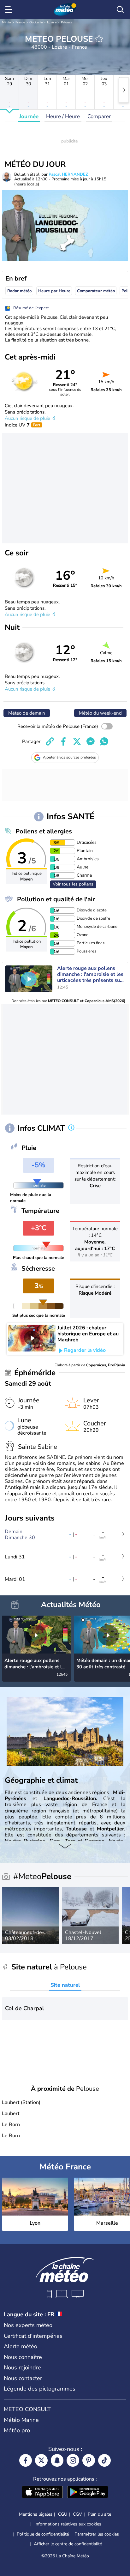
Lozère (52, 22)
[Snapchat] (57, 2460)
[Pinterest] (89, 2460)
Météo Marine (21, 2420)
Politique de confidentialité (43, 2534)
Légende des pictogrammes (40, 2389)
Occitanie (36, 22)
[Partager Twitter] (77, 741)
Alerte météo (21, 2346)
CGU (63, 2514)
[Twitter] (41, 2460)
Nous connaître (23, 2357)
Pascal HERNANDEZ (68, 174)
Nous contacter (23, 2378)
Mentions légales (36, 2514)
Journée (29, 116)
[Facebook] (26, 2460)
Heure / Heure (63, 116)
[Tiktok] (104, 2460)
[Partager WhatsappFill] (104, 741)
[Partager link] (50, 741)
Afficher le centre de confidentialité (68, 2544)
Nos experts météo (28, 2325)
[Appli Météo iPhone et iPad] (42, 2493)
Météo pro (17, 2430)
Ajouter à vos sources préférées (69, 757)
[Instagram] (73, 2460)
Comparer (99, 116)
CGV (77, 2514)
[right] (124, 90)
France (20, 22)
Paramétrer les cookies (97, 2534)
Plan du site (99, 2514)
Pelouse (67, 22)
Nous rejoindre (22, 2367)
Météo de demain (27, 713)
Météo (6, 22)
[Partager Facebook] (63, 741)
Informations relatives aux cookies (68, 2524)
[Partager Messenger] (91, 741)
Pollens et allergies (44, 831)
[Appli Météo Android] (88, 2493)
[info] (71, 1128)
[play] (29, 979)
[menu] (10, 9)
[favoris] (99, 39)
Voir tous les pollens (73, 884)
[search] (120, 9)
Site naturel (65, 1985)
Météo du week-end (100, 713)
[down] (65, 1847)
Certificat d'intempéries (33, 2336)
